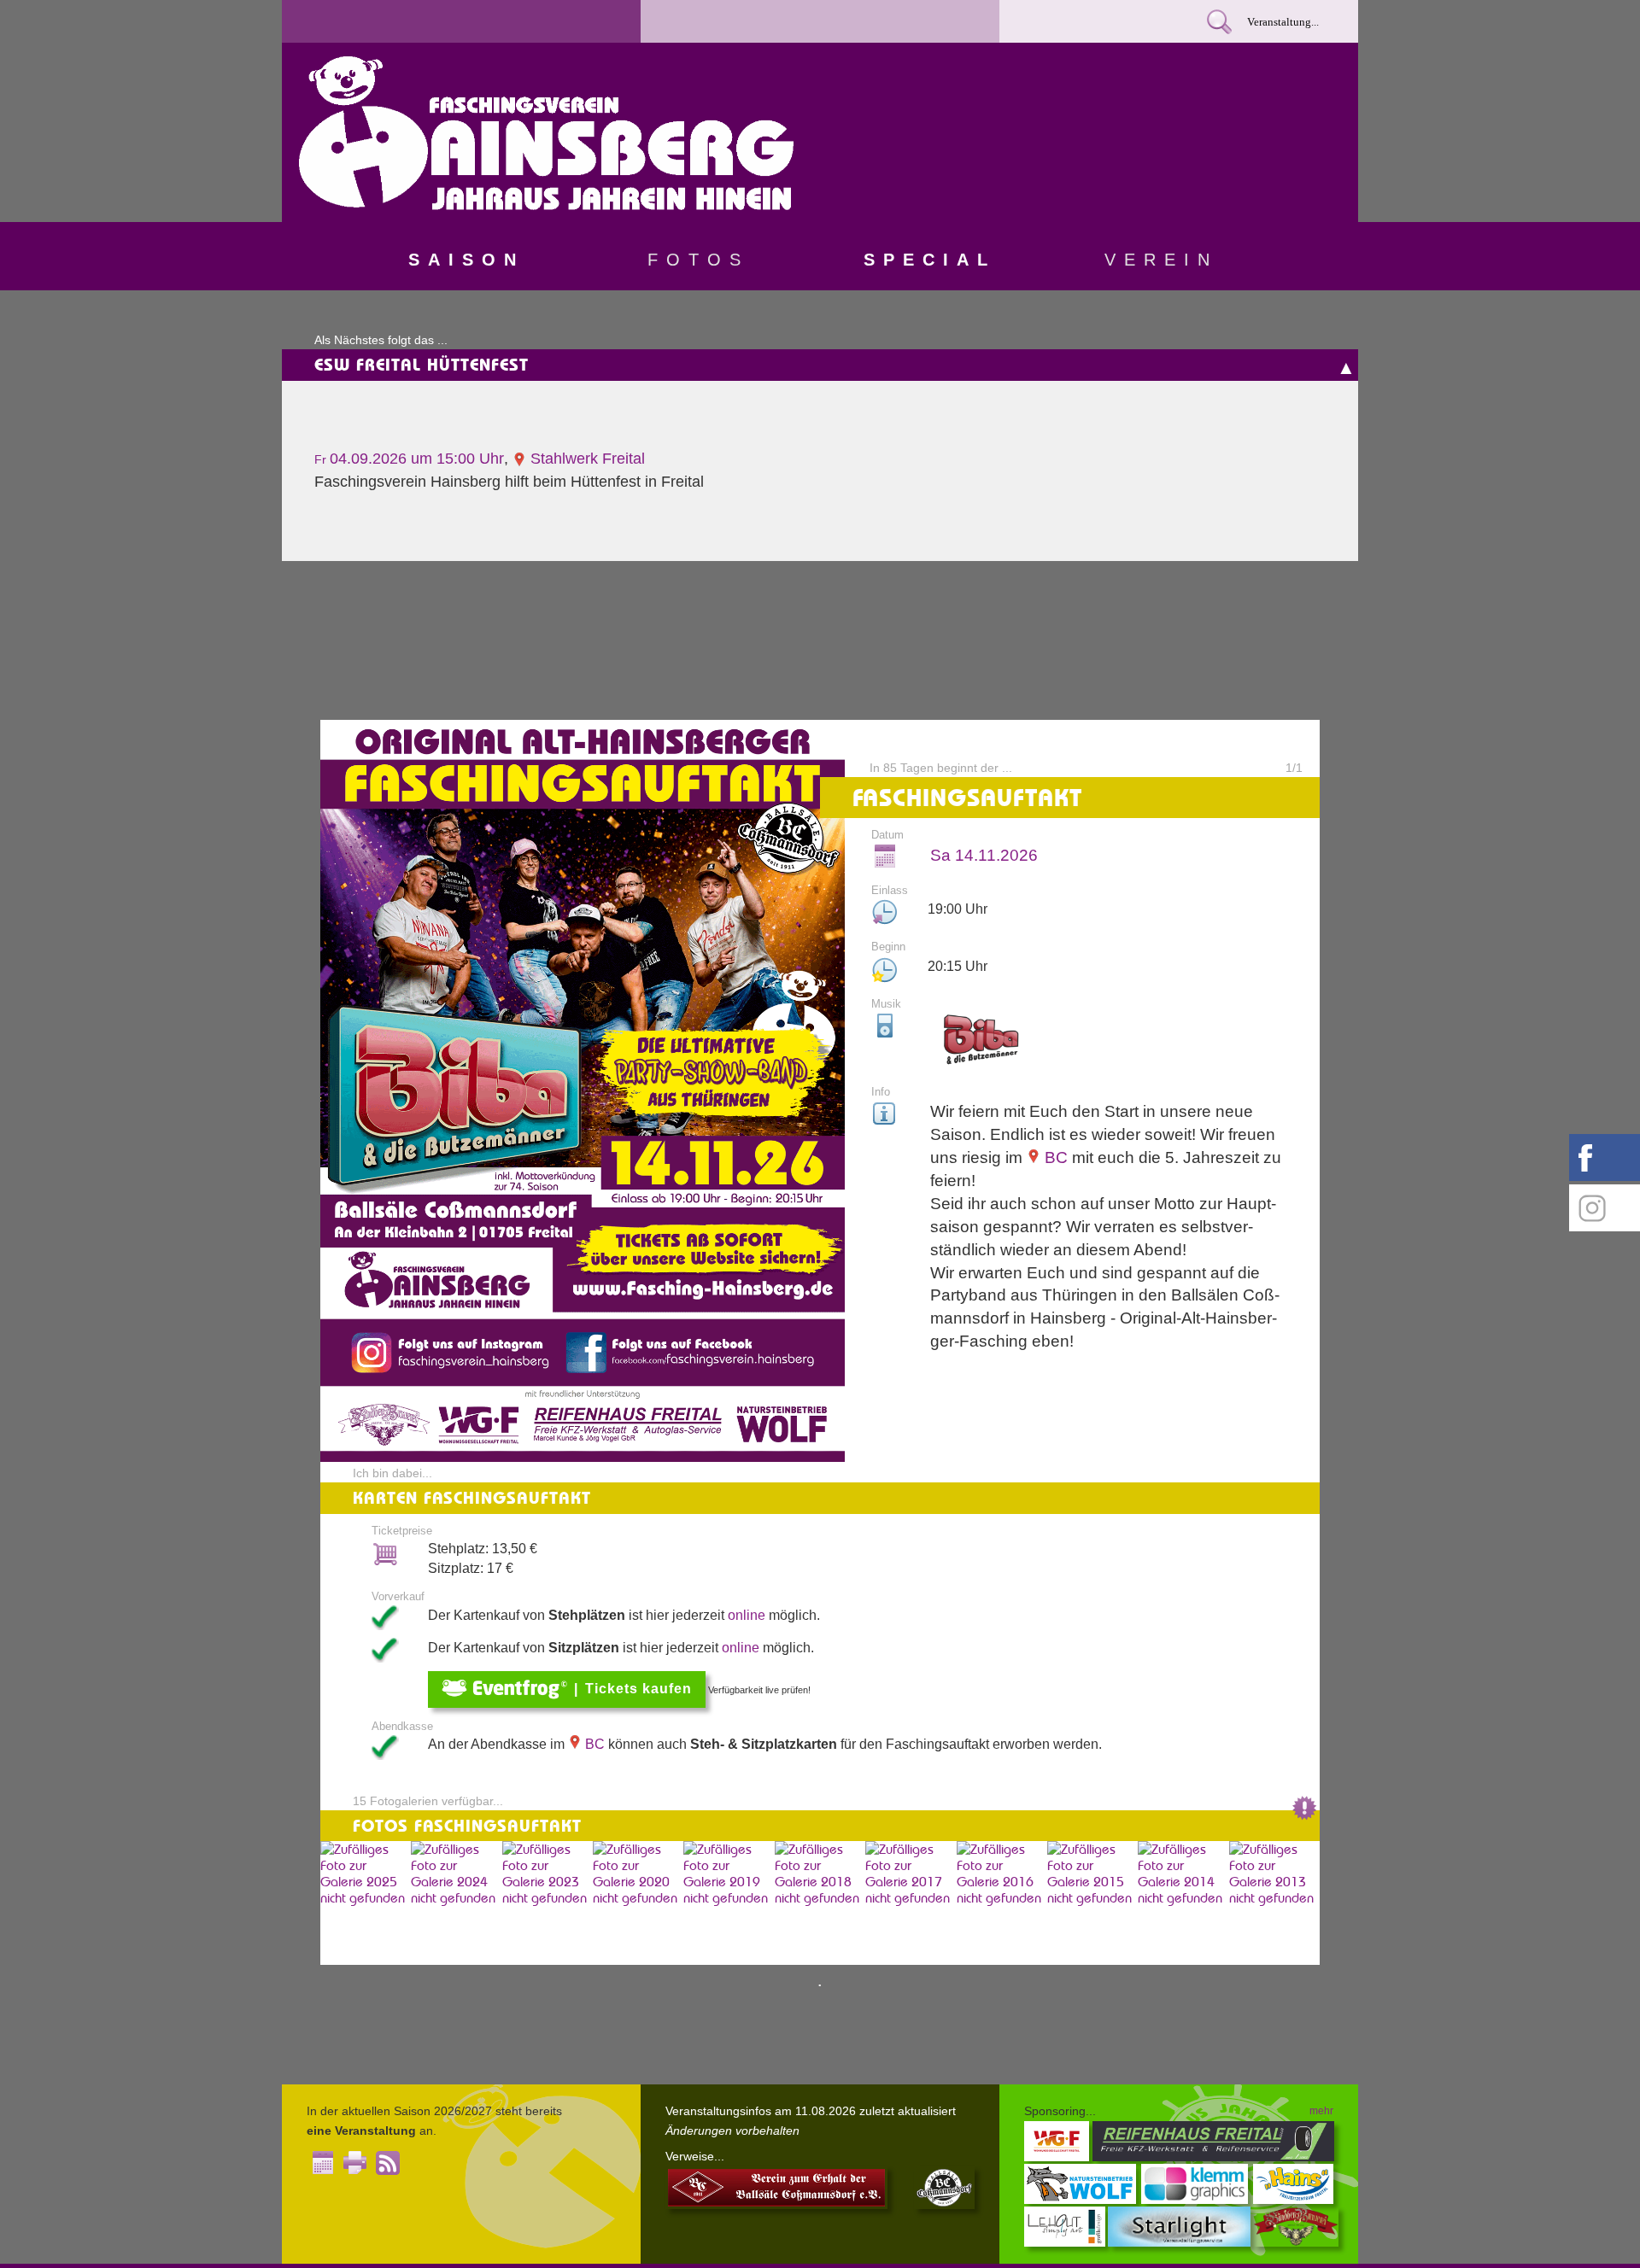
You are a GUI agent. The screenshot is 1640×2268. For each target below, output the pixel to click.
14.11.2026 (984, 855)
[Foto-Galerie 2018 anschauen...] (820, 1903)
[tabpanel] (820, 1342)
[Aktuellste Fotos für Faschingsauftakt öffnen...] (1305, 1817)
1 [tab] (820, 1986)
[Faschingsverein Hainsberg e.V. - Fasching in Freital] (546, 205)
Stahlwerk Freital (586, 459)
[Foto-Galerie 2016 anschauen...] (1002, 1903)
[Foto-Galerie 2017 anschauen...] (911, 1903)
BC (1054, 1157)
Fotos (698, 260)
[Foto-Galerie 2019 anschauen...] (729, 1903)
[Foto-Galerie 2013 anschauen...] (1274, 1903)
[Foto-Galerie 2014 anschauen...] (1183, 1903)
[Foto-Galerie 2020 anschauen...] (638, 1903)
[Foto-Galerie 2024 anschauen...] (456, 1903)
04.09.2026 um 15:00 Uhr (409, 459)
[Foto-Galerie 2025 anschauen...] (366, 1903)
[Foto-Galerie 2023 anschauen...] (548, 1903)
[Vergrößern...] (583, 1457)
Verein (1161, 260)
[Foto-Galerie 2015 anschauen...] (1092, 1903)
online (747, 1615)
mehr (1321, 2111)
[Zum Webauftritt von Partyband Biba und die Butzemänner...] (980, 1043)
